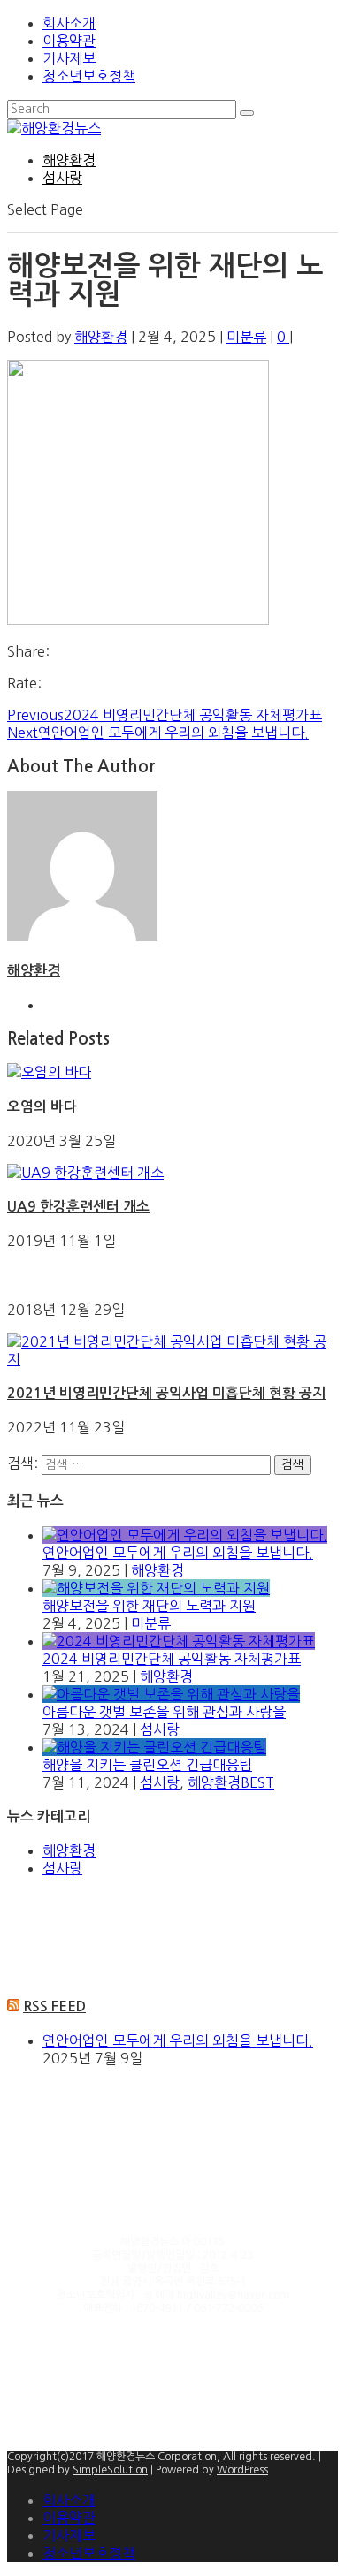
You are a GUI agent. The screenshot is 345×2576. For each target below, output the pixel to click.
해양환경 (69, 160)
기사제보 (69, 58)
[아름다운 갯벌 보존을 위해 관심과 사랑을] (171, 1694)
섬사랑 (62, 178)
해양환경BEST (231, 1782)
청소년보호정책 (89, 76)
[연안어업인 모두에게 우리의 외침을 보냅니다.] (185, 1535)
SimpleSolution (110, 2470)
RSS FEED (54, 2006)
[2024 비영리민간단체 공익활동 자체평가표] (179, 1641)
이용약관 (69, 41)
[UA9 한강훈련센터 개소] (85, 1173)
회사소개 (69, 23)
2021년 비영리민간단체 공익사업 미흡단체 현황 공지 (166, 1393)
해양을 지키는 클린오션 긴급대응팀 (147, 1765)
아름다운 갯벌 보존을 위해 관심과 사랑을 (164, 1712)
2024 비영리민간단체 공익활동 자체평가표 (172, 1659)
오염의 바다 (42, 1107)
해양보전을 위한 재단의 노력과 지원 (149, 1606)
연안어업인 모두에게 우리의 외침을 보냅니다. (178, 1553)
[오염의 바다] (49, 1072)
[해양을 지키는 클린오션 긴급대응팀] (154, 1747)
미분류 (246, 337)
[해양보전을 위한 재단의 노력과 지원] (156, 1588)
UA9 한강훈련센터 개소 (78, 1207)
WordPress (242, 2470)
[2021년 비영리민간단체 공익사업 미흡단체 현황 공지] (172, 1359)
